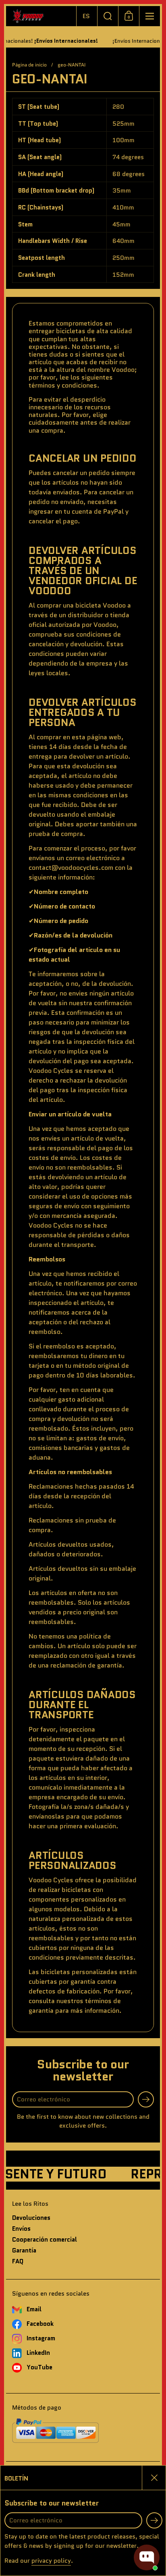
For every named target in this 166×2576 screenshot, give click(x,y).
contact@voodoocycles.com (71, 868)
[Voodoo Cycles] (41, 16)
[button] (87, 16)
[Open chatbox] (147, 2557)
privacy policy (51, 2561)
